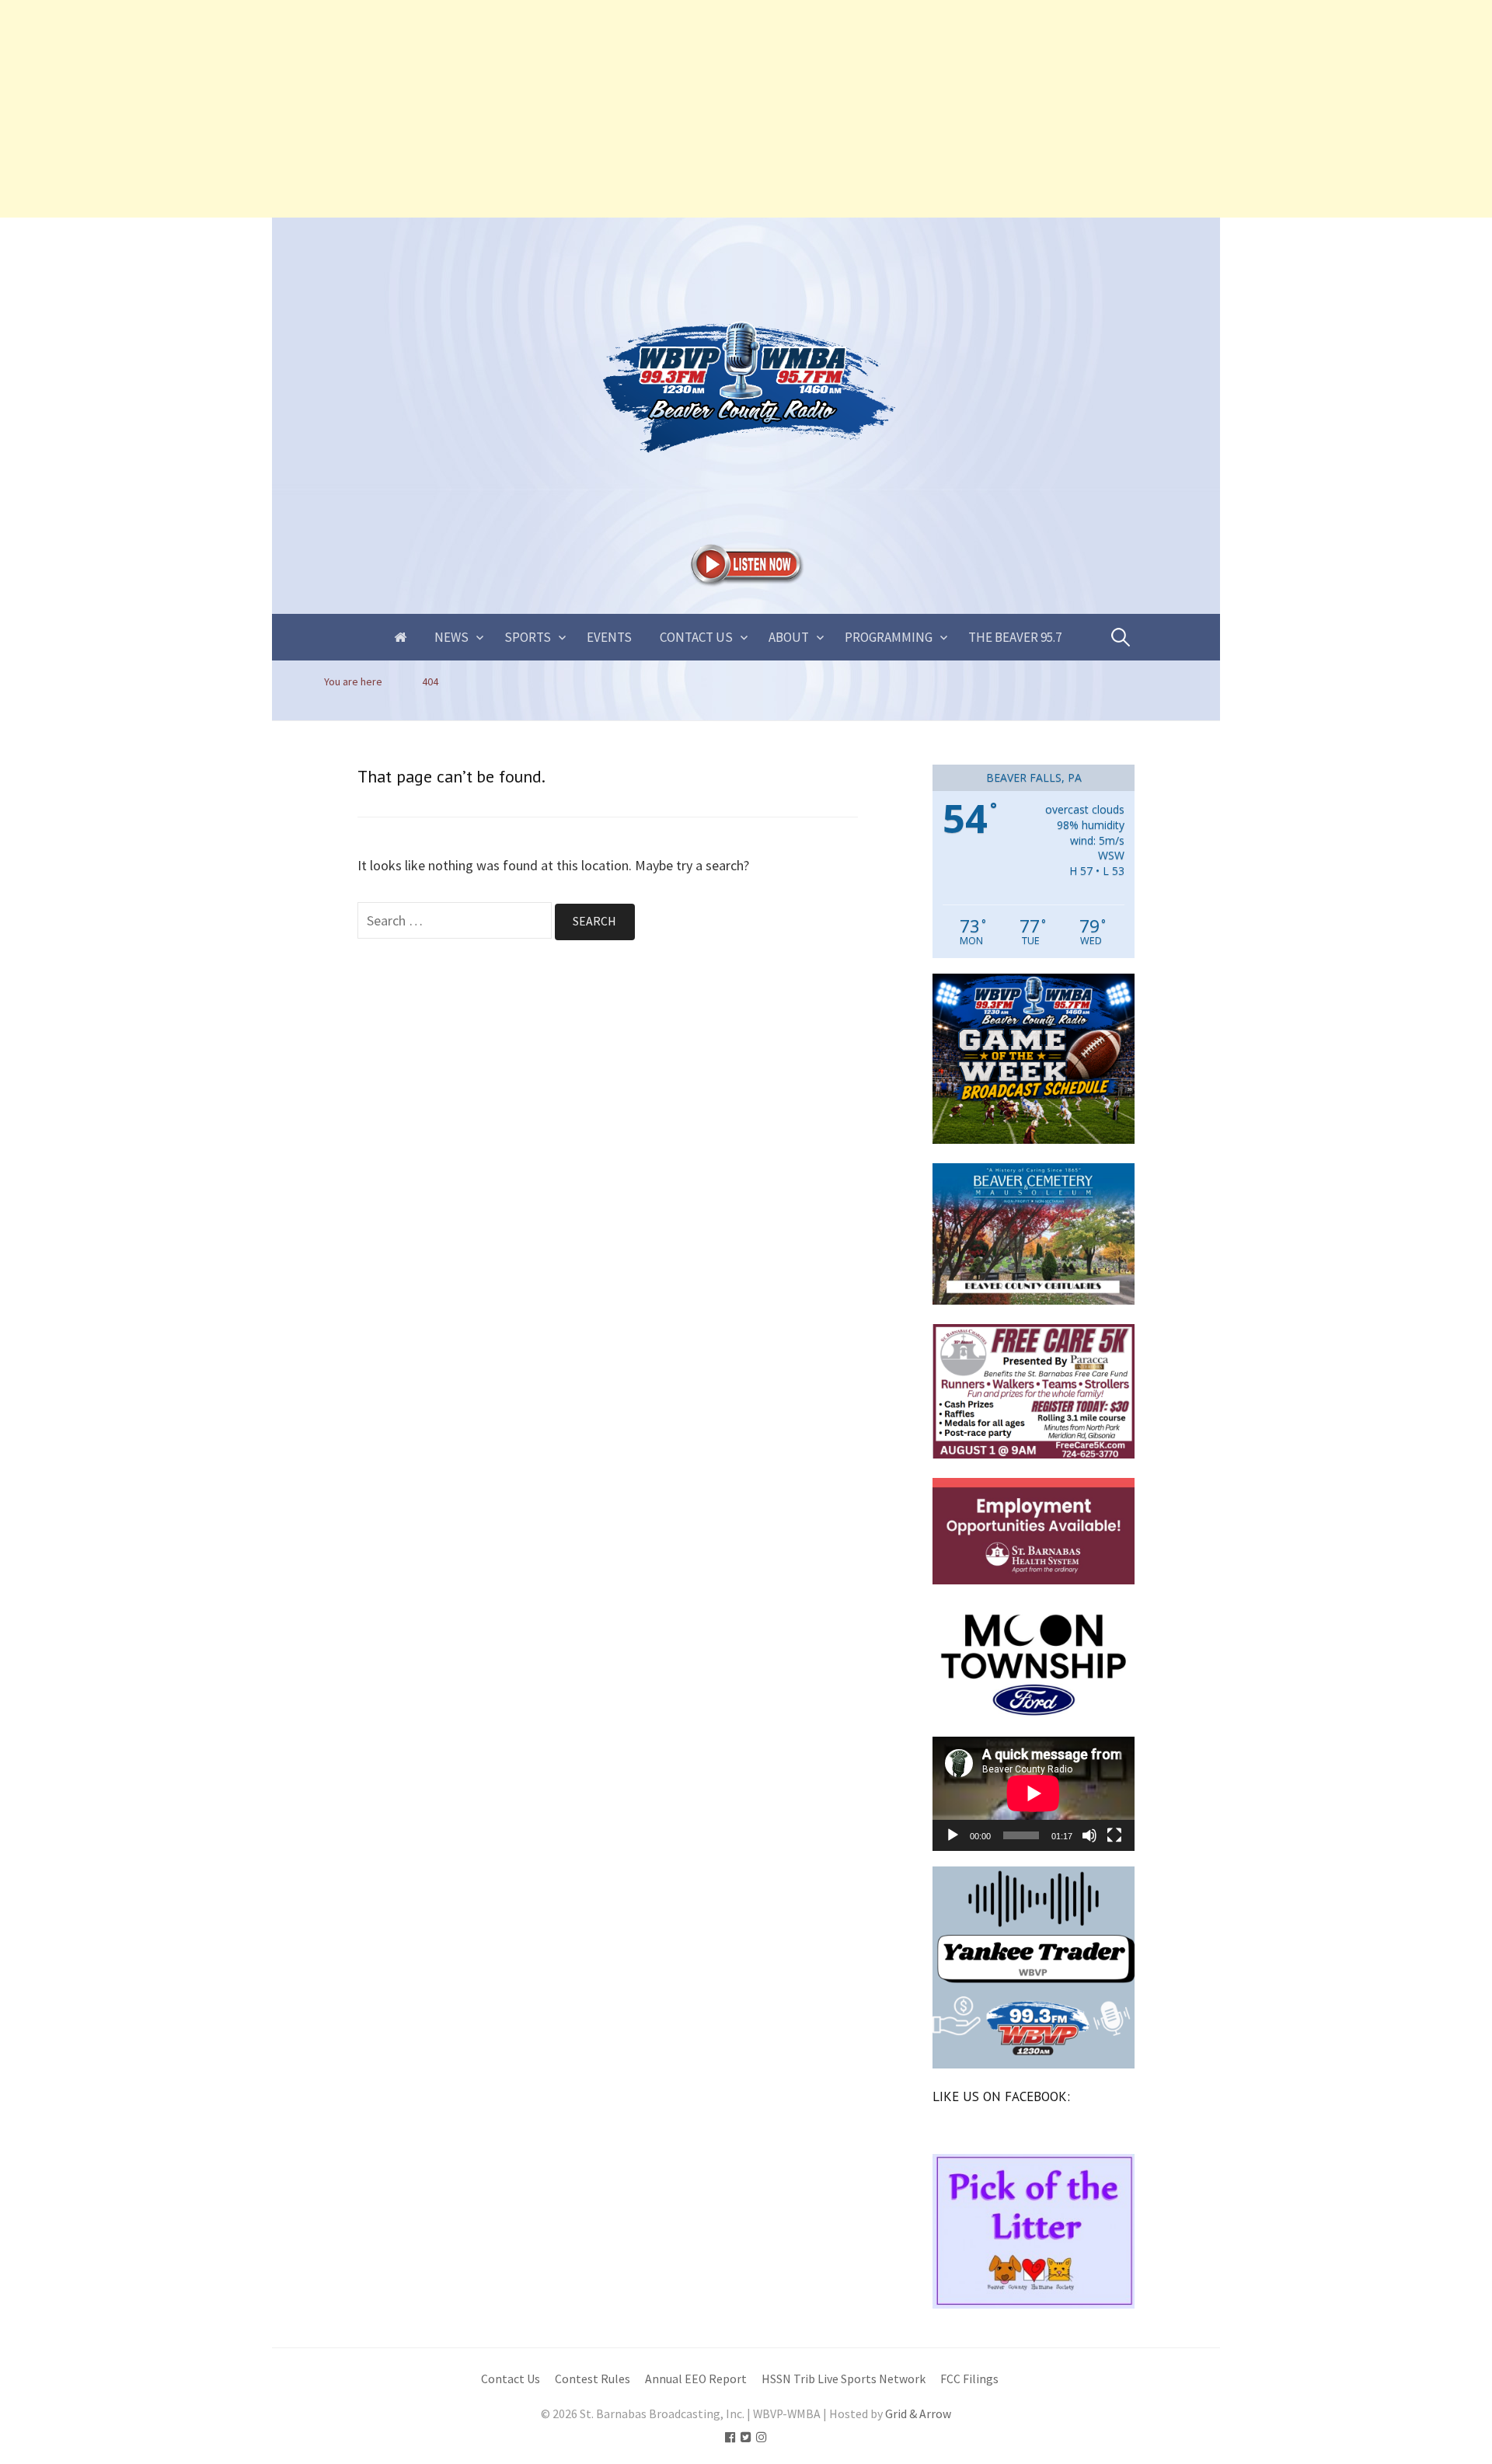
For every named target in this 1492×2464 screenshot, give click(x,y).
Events (609, 637)
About (789, 637)
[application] (1034, 1793)
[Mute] (1089, 1835)
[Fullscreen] (1114, 1835)
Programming (889, 637)
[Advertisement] (466, 109)
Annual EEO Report (696, 2379)
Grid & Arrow (918, 2414)
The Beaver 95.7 (1015, 637)
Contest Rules (593, 2379)
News (451, 637)
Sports (528, 637)
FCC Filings (969, 2379)
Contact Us (696, 637)
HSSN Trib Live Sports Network (844, 2379)
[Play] (953, 1835)
